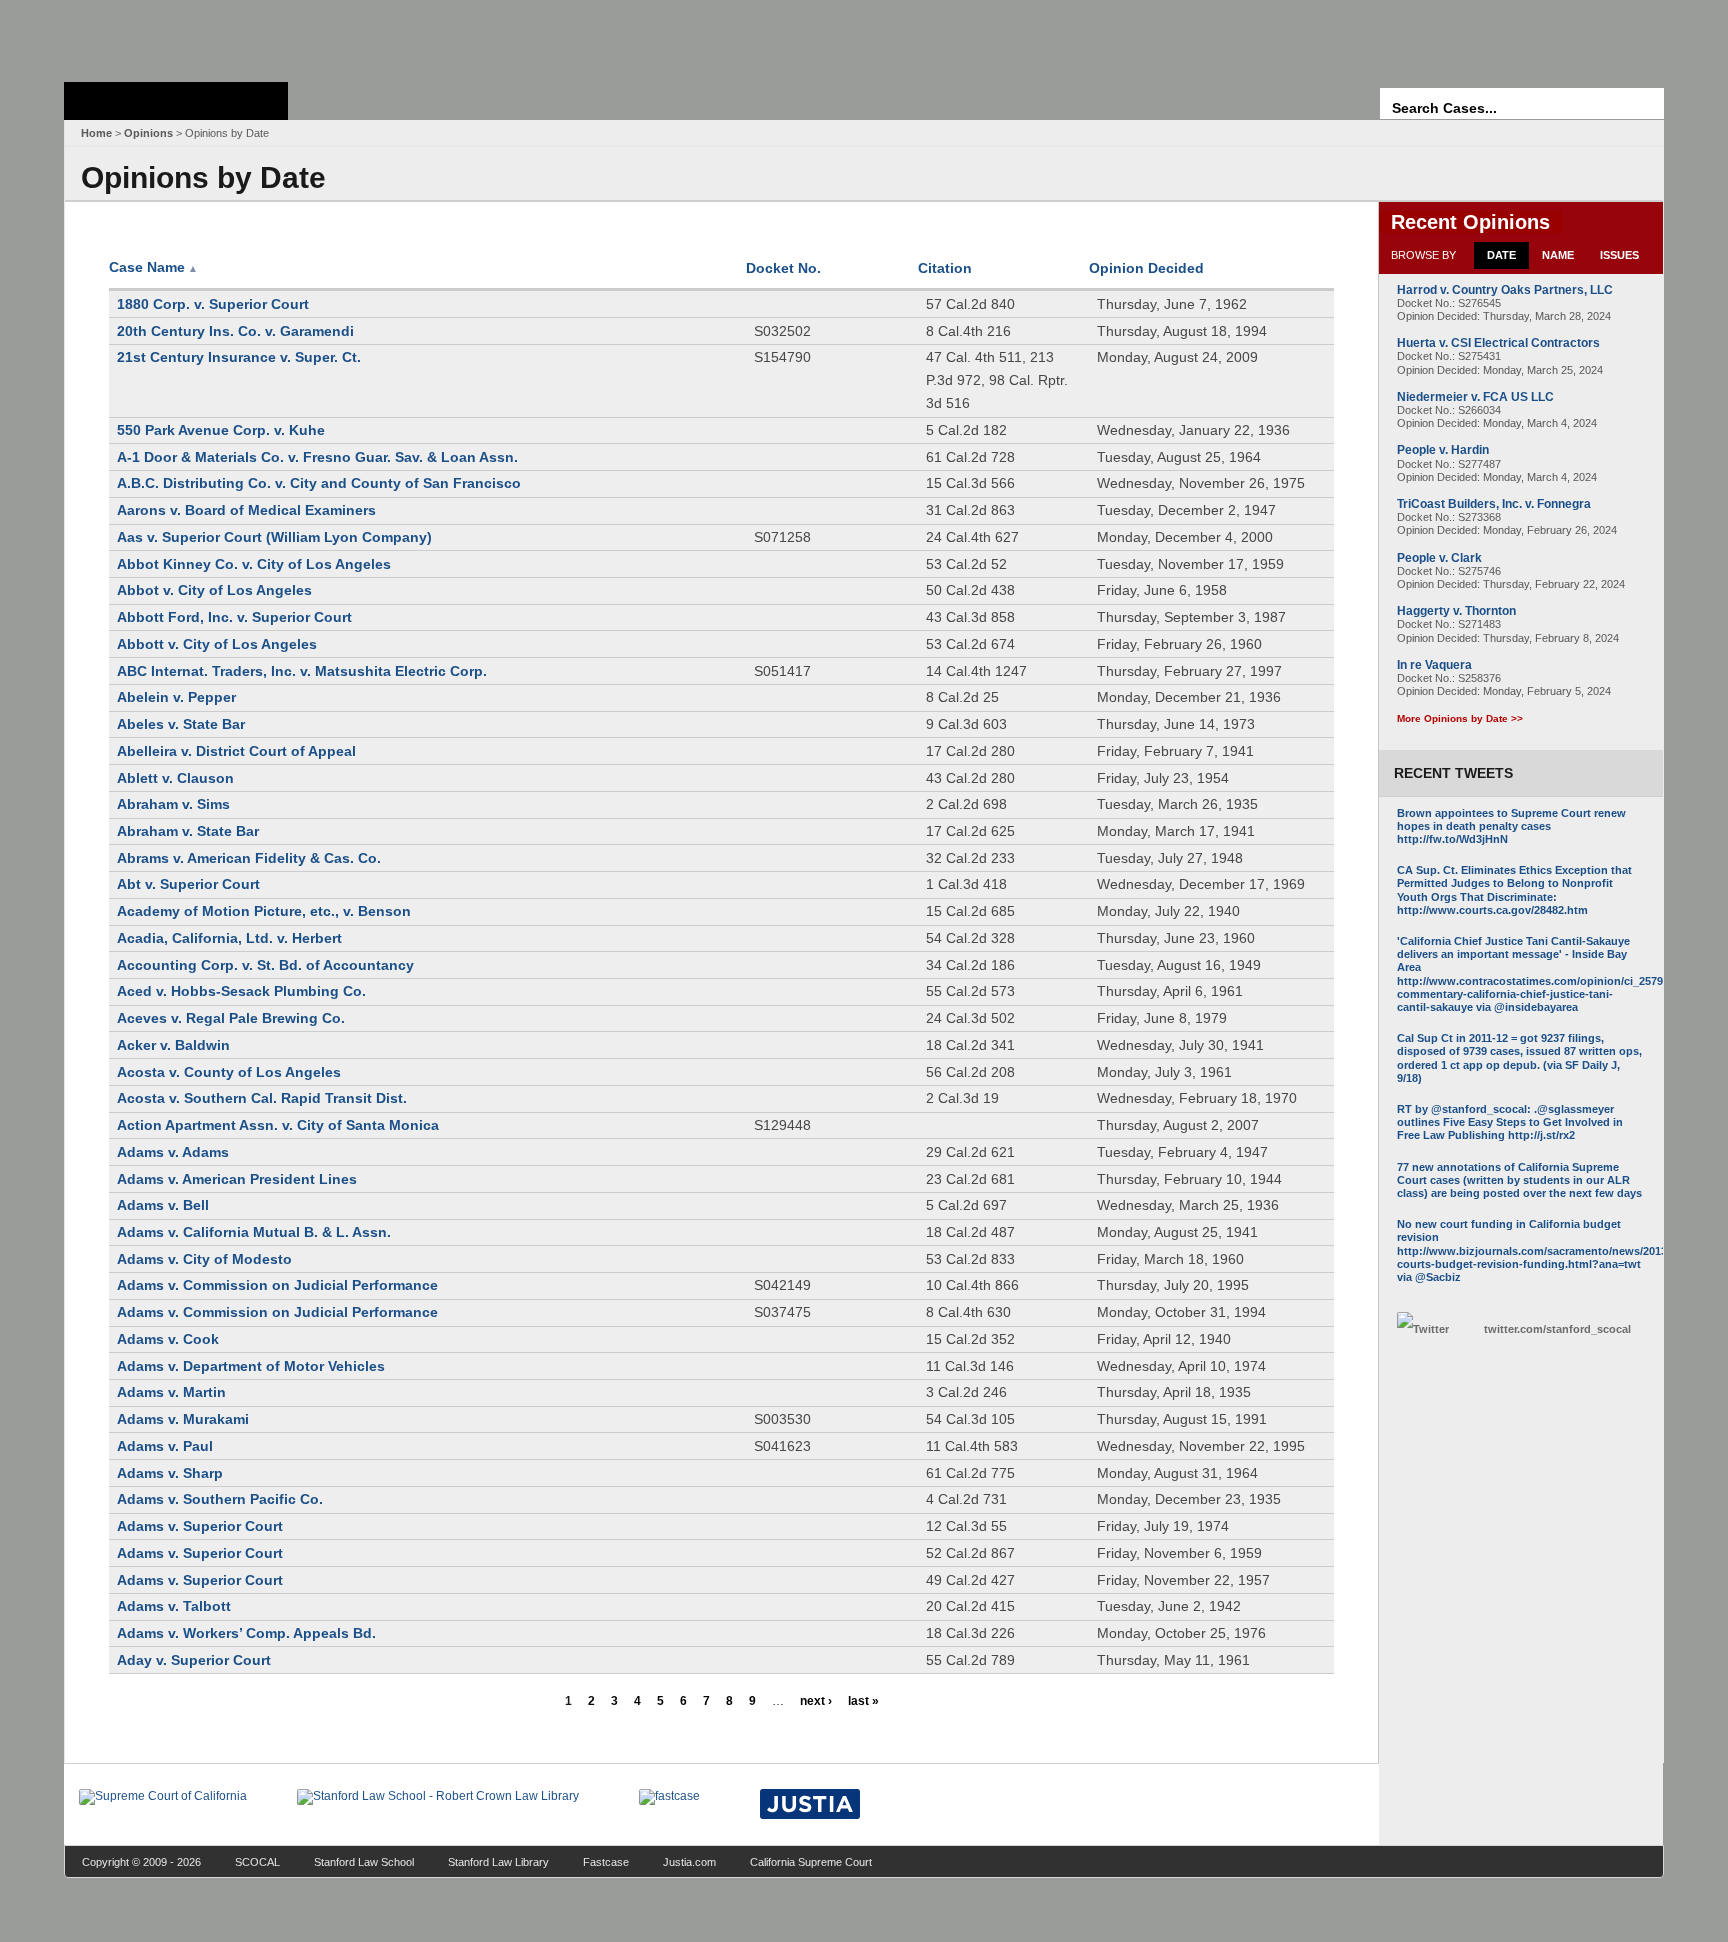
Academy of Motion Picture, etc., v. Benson (264, 911)
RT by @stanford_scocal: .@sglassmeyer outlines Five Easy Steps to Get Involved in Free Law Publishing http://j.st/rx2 (1510, 1122)
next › (816, 1701)
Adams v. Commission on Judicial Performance (277, 1285)
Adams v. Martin (171, 1392)
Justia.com (689, 1862)
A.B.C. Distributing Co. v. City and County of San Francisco (319, 483)
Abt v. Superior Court (188, 884)
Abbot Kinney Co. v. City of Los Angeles (254, 564)
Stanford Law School (364, 1862)
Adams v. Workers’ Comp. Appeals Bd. (246, 1633)
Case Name (153, 267)
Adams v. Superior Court (200, 1526)
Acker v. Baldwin (173, 1045)
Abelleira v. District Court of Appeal (236, 751)
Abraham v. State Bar (188, 831)
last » (863, 1701)
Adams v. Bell (163, 1205)
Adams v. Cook (168, 1339)
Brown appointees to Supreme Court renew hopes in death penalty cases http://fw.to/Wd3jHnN (1511, 826)
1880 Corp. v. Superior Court (213, 304)
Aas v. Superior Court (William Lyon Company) (274, 537)
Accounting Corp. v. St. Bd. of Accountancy (265, 965)
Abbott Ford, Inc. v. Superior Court (234, 617)
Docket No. (783, 268)
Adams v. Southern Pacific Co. (220, 1499)
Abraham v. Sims (173, 804)
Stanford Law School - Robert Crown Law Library (172, 35)
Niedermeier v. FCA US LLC (1475, 397)
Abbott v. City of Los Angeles (217, 644)
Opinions (148, 133)
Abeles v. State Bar (181, 724)
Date (1501, 255)
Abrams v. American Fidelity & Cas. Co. (249, 858)
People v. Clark (1439, 558)
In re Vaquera (1434, 665)
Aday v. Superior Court (194, 1660)
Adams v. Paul (165, 1446)
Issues (1619, 255)
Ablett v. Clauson (175, 778)
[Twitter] (1435, 1329)
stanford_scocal (1557, 1329)
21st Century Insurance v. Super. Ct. (239, 357)
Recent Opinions (1470, 222)
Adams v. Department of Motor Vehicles (251, 1366)
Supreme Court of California (176, 101)
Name (1558, 255)
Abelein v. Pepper (176, 697)
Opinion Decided (1146, 268)
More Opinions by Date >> (1460, 718)
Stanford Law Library (498, 1862)
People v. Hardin (1443, 450)
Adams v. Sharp (170, 1473)
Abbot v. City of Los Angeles (214, 590)
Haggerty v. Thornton (1456, 611)
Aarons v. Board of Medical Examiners (246, 510)
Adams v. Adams (173, 1152)
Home (96, 133)
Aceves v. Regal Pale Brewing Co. (231, 1018)
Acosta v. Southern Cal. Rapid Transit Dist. (262, 1098)
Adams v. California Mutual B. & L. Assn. (254, 1232)
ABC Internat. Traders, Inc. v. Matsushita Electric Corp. (302, 671)
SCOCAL (257, 1862)
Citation (945, 268)
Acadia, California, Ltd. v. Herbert (229, 938)
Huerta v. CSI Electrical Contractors (1498, 343)
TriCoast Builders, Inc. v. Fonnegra (1494, 504)
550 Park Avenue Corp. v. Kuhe (221, 430)
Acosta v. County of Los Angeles (229, 1072)
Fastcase (606, 1862)
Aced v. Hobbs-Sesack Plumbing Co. (241, 991)
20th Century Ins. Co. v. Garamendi (235, 331)
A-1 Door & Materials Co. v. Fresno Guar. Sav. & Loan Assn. (317, 457)
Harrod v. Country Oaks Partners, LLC (1505, 290)
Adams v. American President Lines (237, 1179)
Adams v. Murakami (183, 1419)
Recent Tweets (1453, 773)
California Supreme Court (811, 1862)
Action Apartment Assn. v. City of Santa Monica (278, 1125)
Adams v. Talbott (174, 1606)
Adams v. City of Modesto (204, 1259)
